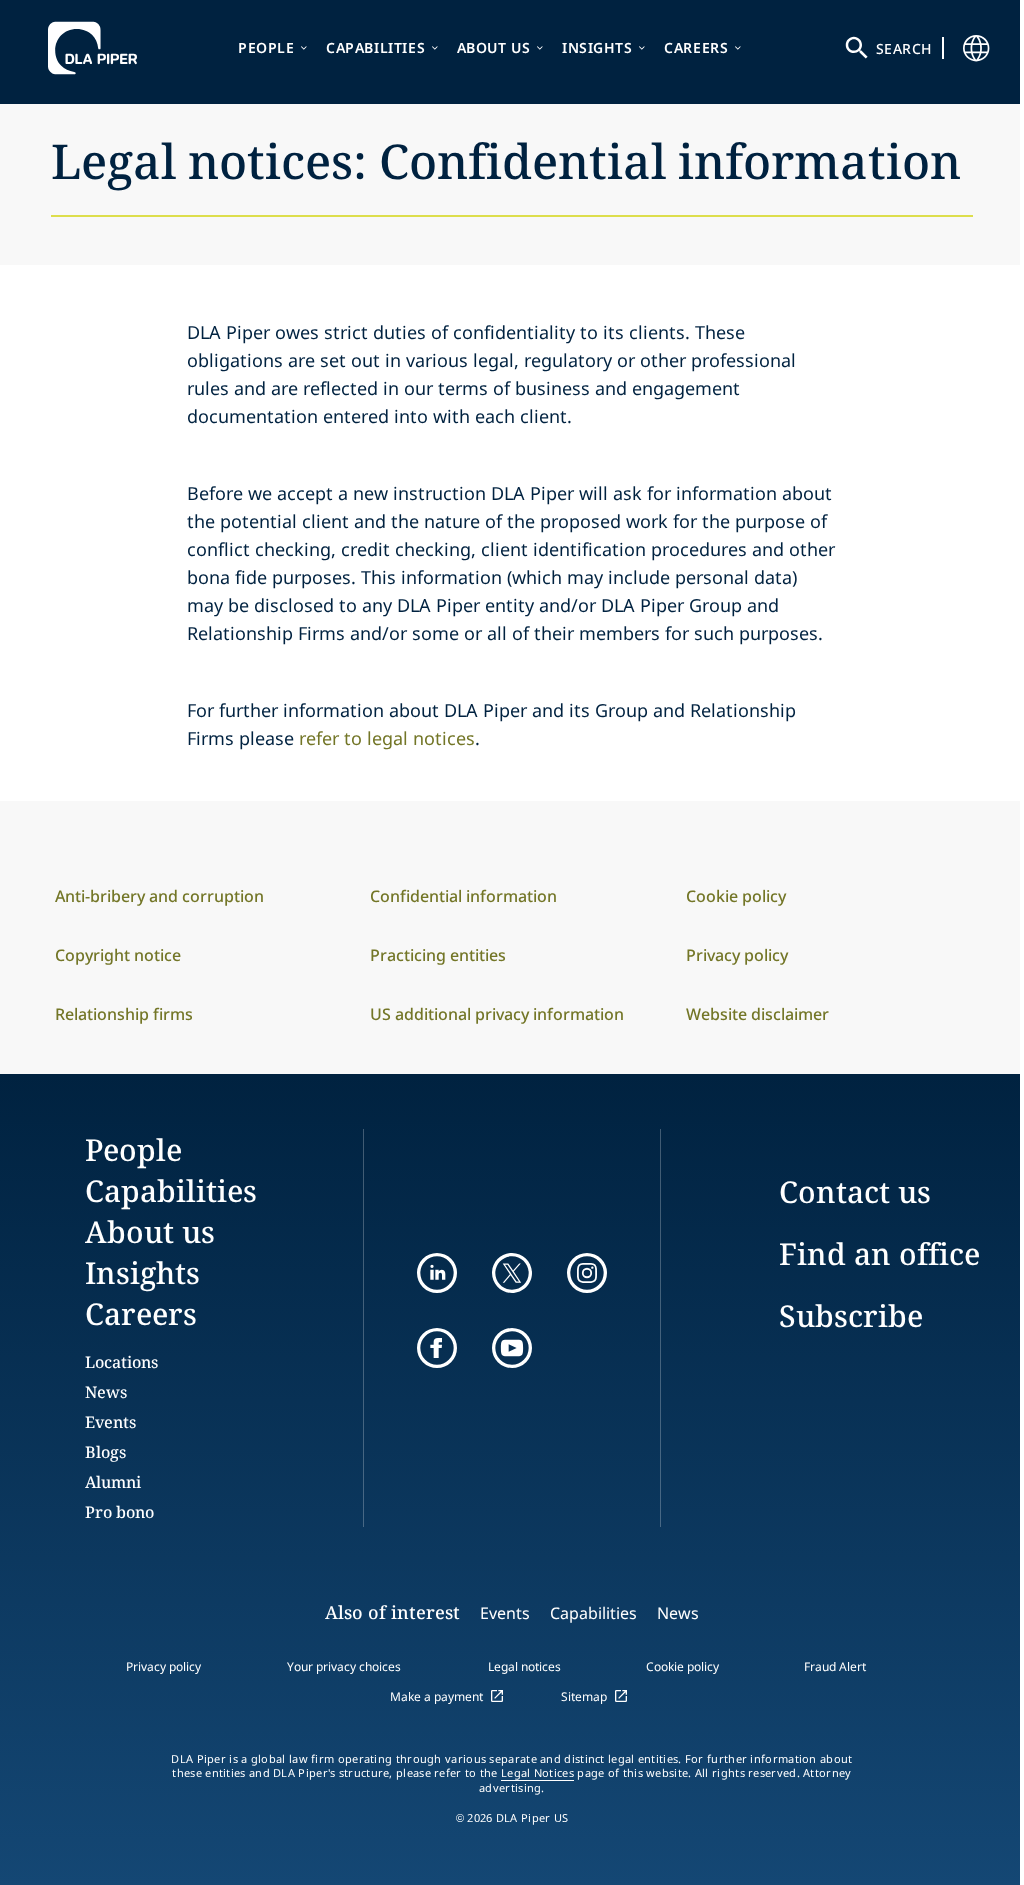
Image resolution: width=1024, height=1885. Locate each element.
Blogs (105, 1452)
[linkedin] (437, 1273)
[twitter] (512, 1273)
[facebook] (437, 1348)
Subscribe (851, 1315)
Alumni (113, 1482)
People (266, 47)
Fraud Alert (835, 1666)
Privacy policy (163, 1666)
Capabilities (375, 47)
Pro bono (119, 1512)
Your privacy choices (344, 1666)
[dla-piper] (98, 48)
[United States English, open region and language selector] (976, 48)
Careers (696, 47)
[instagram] (587, 1273)
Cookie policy (682, 1666)
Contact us (855, 1191)
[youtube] (512, 1348)
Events (110, 1422)
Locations (121, 1362)
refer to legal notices (387, 738)
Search (904, 48)
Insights (597, 47)
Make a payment (436, 1696)
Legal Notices (537, 1773)
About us (494, 47)
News (106, 1392)
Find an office (879, 1253)
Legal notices (524, 1666)
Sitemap (584, 1696)
